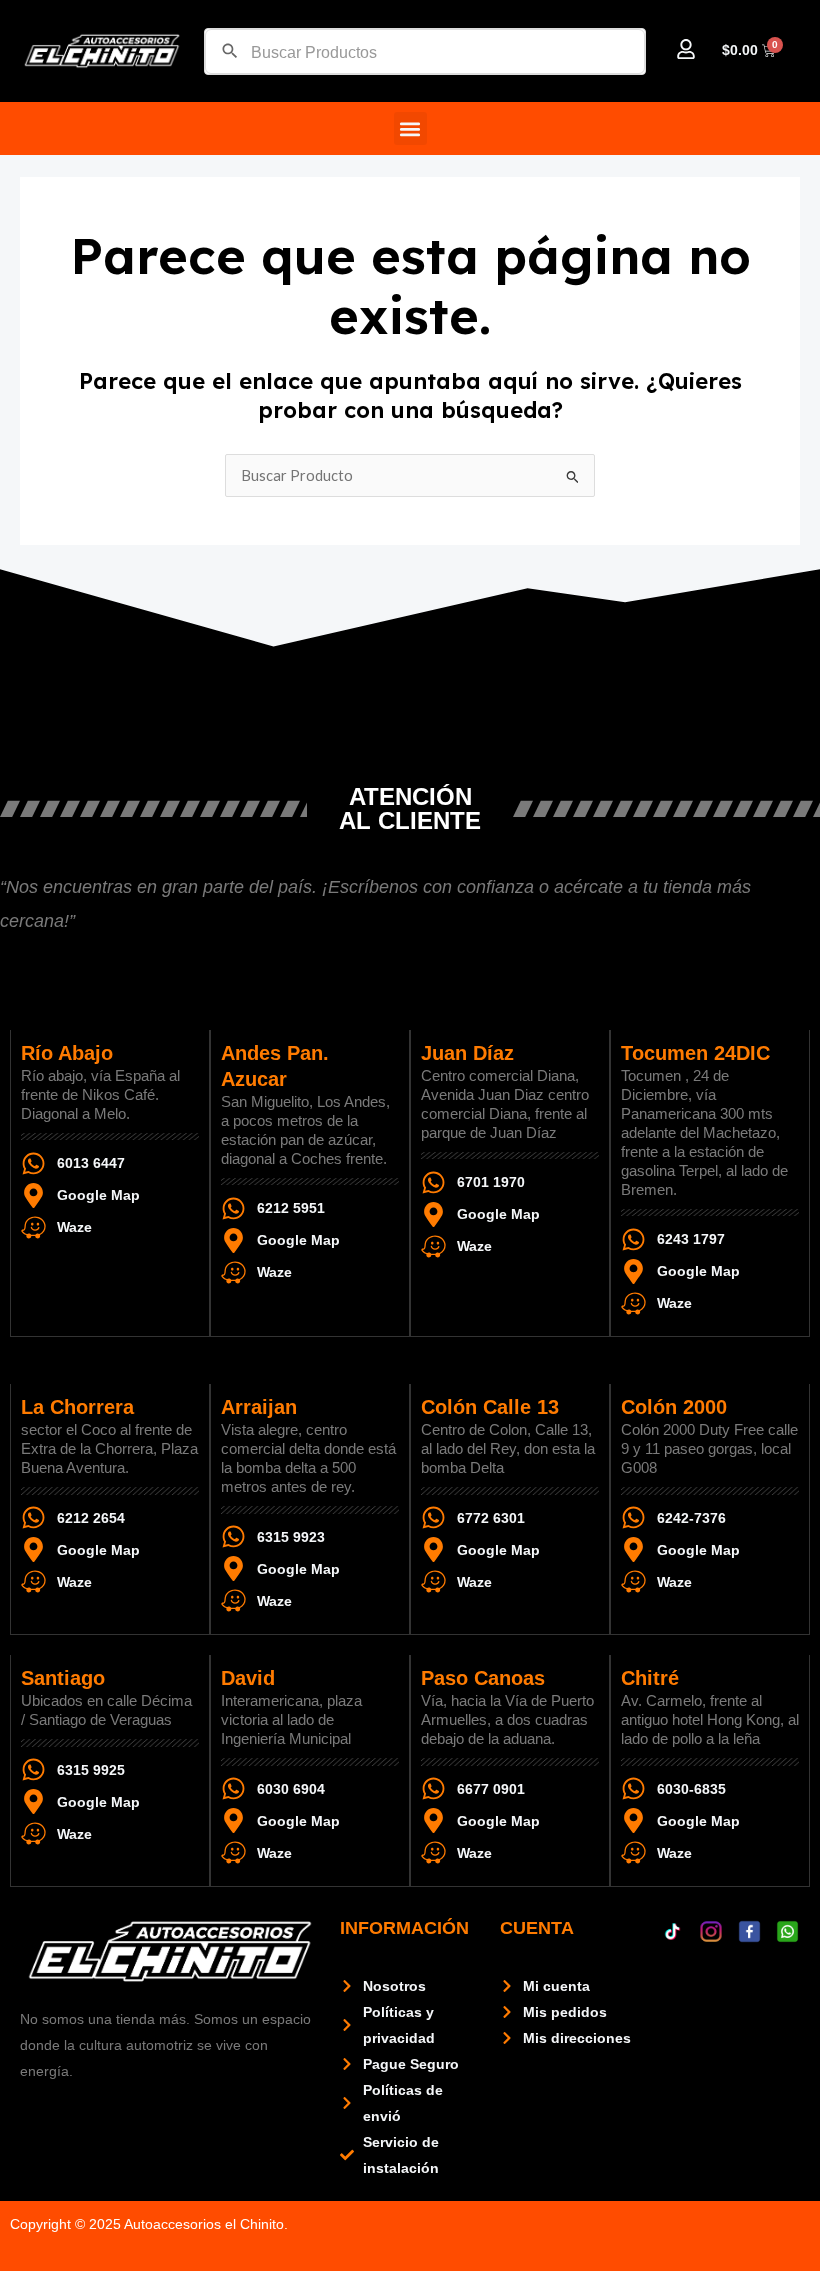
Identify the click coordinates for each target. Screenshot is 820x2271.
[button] (410, 128)
